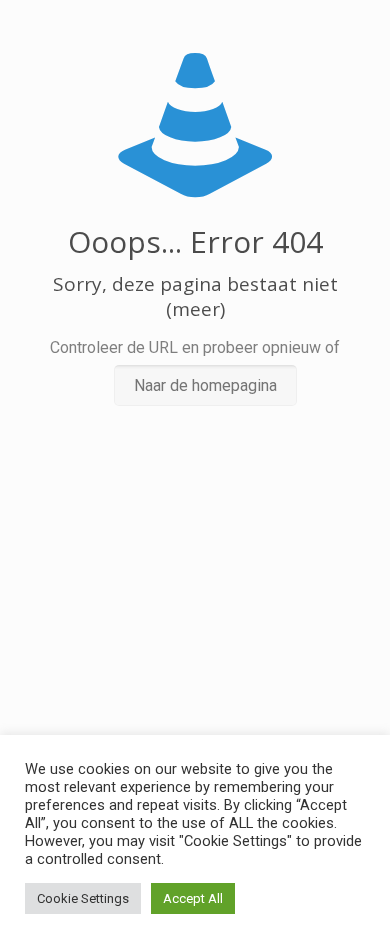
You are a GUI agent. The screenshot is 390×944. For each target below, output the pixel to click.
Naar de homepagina (205, 385)
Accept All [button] (193, 898)
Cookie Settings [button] (83, 898)
